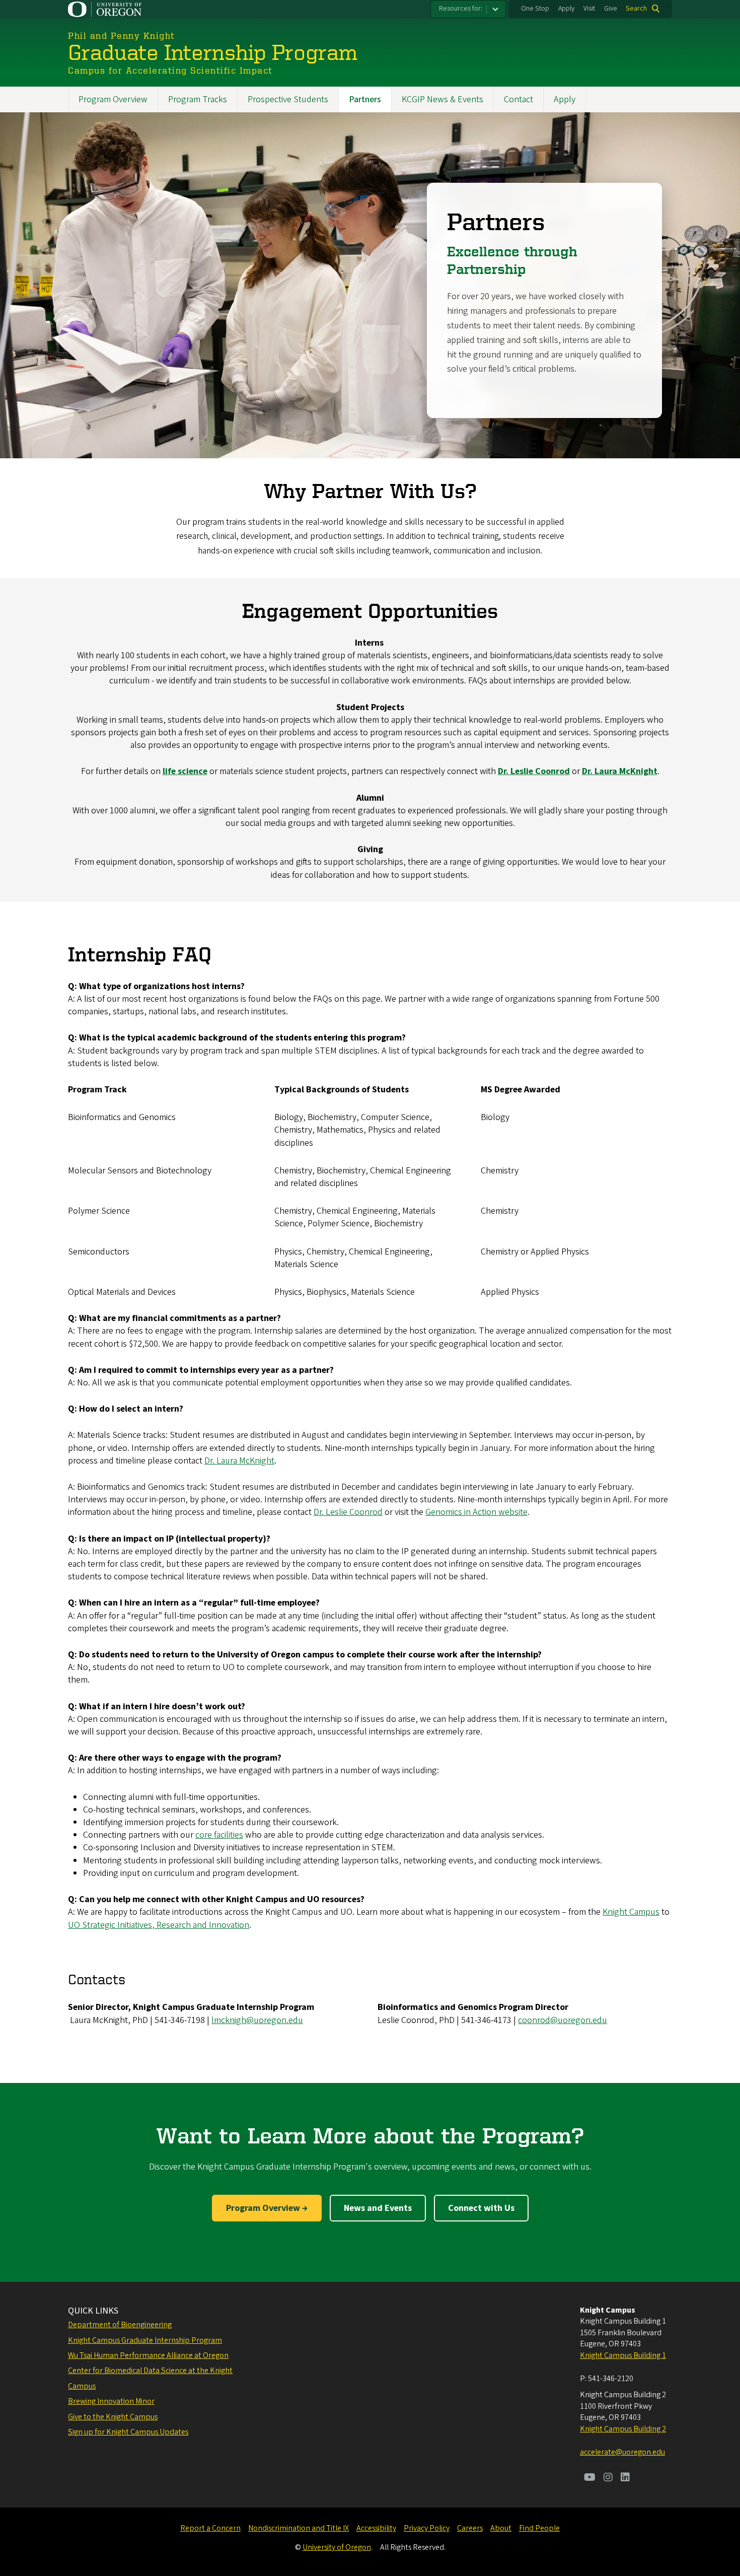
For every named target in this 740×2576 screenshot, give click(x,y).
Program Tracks (198, 99)
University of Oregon (337, 2547)
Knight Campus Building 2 (623, 2429)
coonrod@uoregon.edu (563, 2020)
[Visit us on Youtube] (590, 2478)
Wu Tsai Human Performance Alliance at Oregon (148, 2355)
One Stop (535, 9)
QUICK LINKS (93, 2311)
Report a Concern (210, 2528)
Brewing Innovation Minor (111, 2401)
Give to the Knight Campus (113, 2417)
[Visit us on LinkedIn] (625, 2478)
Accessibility (376, 2528)
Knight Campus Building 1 (623, 2355)
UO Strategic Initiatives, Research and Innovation (159, 1925)
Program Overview (113, 99)
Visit (589, 9)
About (501, 2528)
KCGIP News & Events (442, 99)
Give (611, 9)
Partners (365, 99)
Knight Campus (631, 1912)
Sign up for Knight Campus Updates (128, 2432)
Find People (539, 2528)
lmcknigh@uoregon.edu (257, 2020)
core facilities (219, 1835)
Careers (470, 2528)
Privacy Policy (427, 2528)
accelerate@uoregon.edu (622, 2452)
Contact (519, 99)
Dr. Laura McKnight (239, 1461)
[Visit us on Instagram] (608, 2478)
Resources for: (461, 9)
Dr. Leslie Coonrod (348, 1512)
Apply (566, 9)
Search (636, 9)
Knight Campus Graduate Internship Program (145, 2340)
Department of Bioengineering (120, 2325)
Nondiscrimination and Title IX (299, 2528)
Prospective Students (288, 99)
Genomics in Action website (476, 1512)
